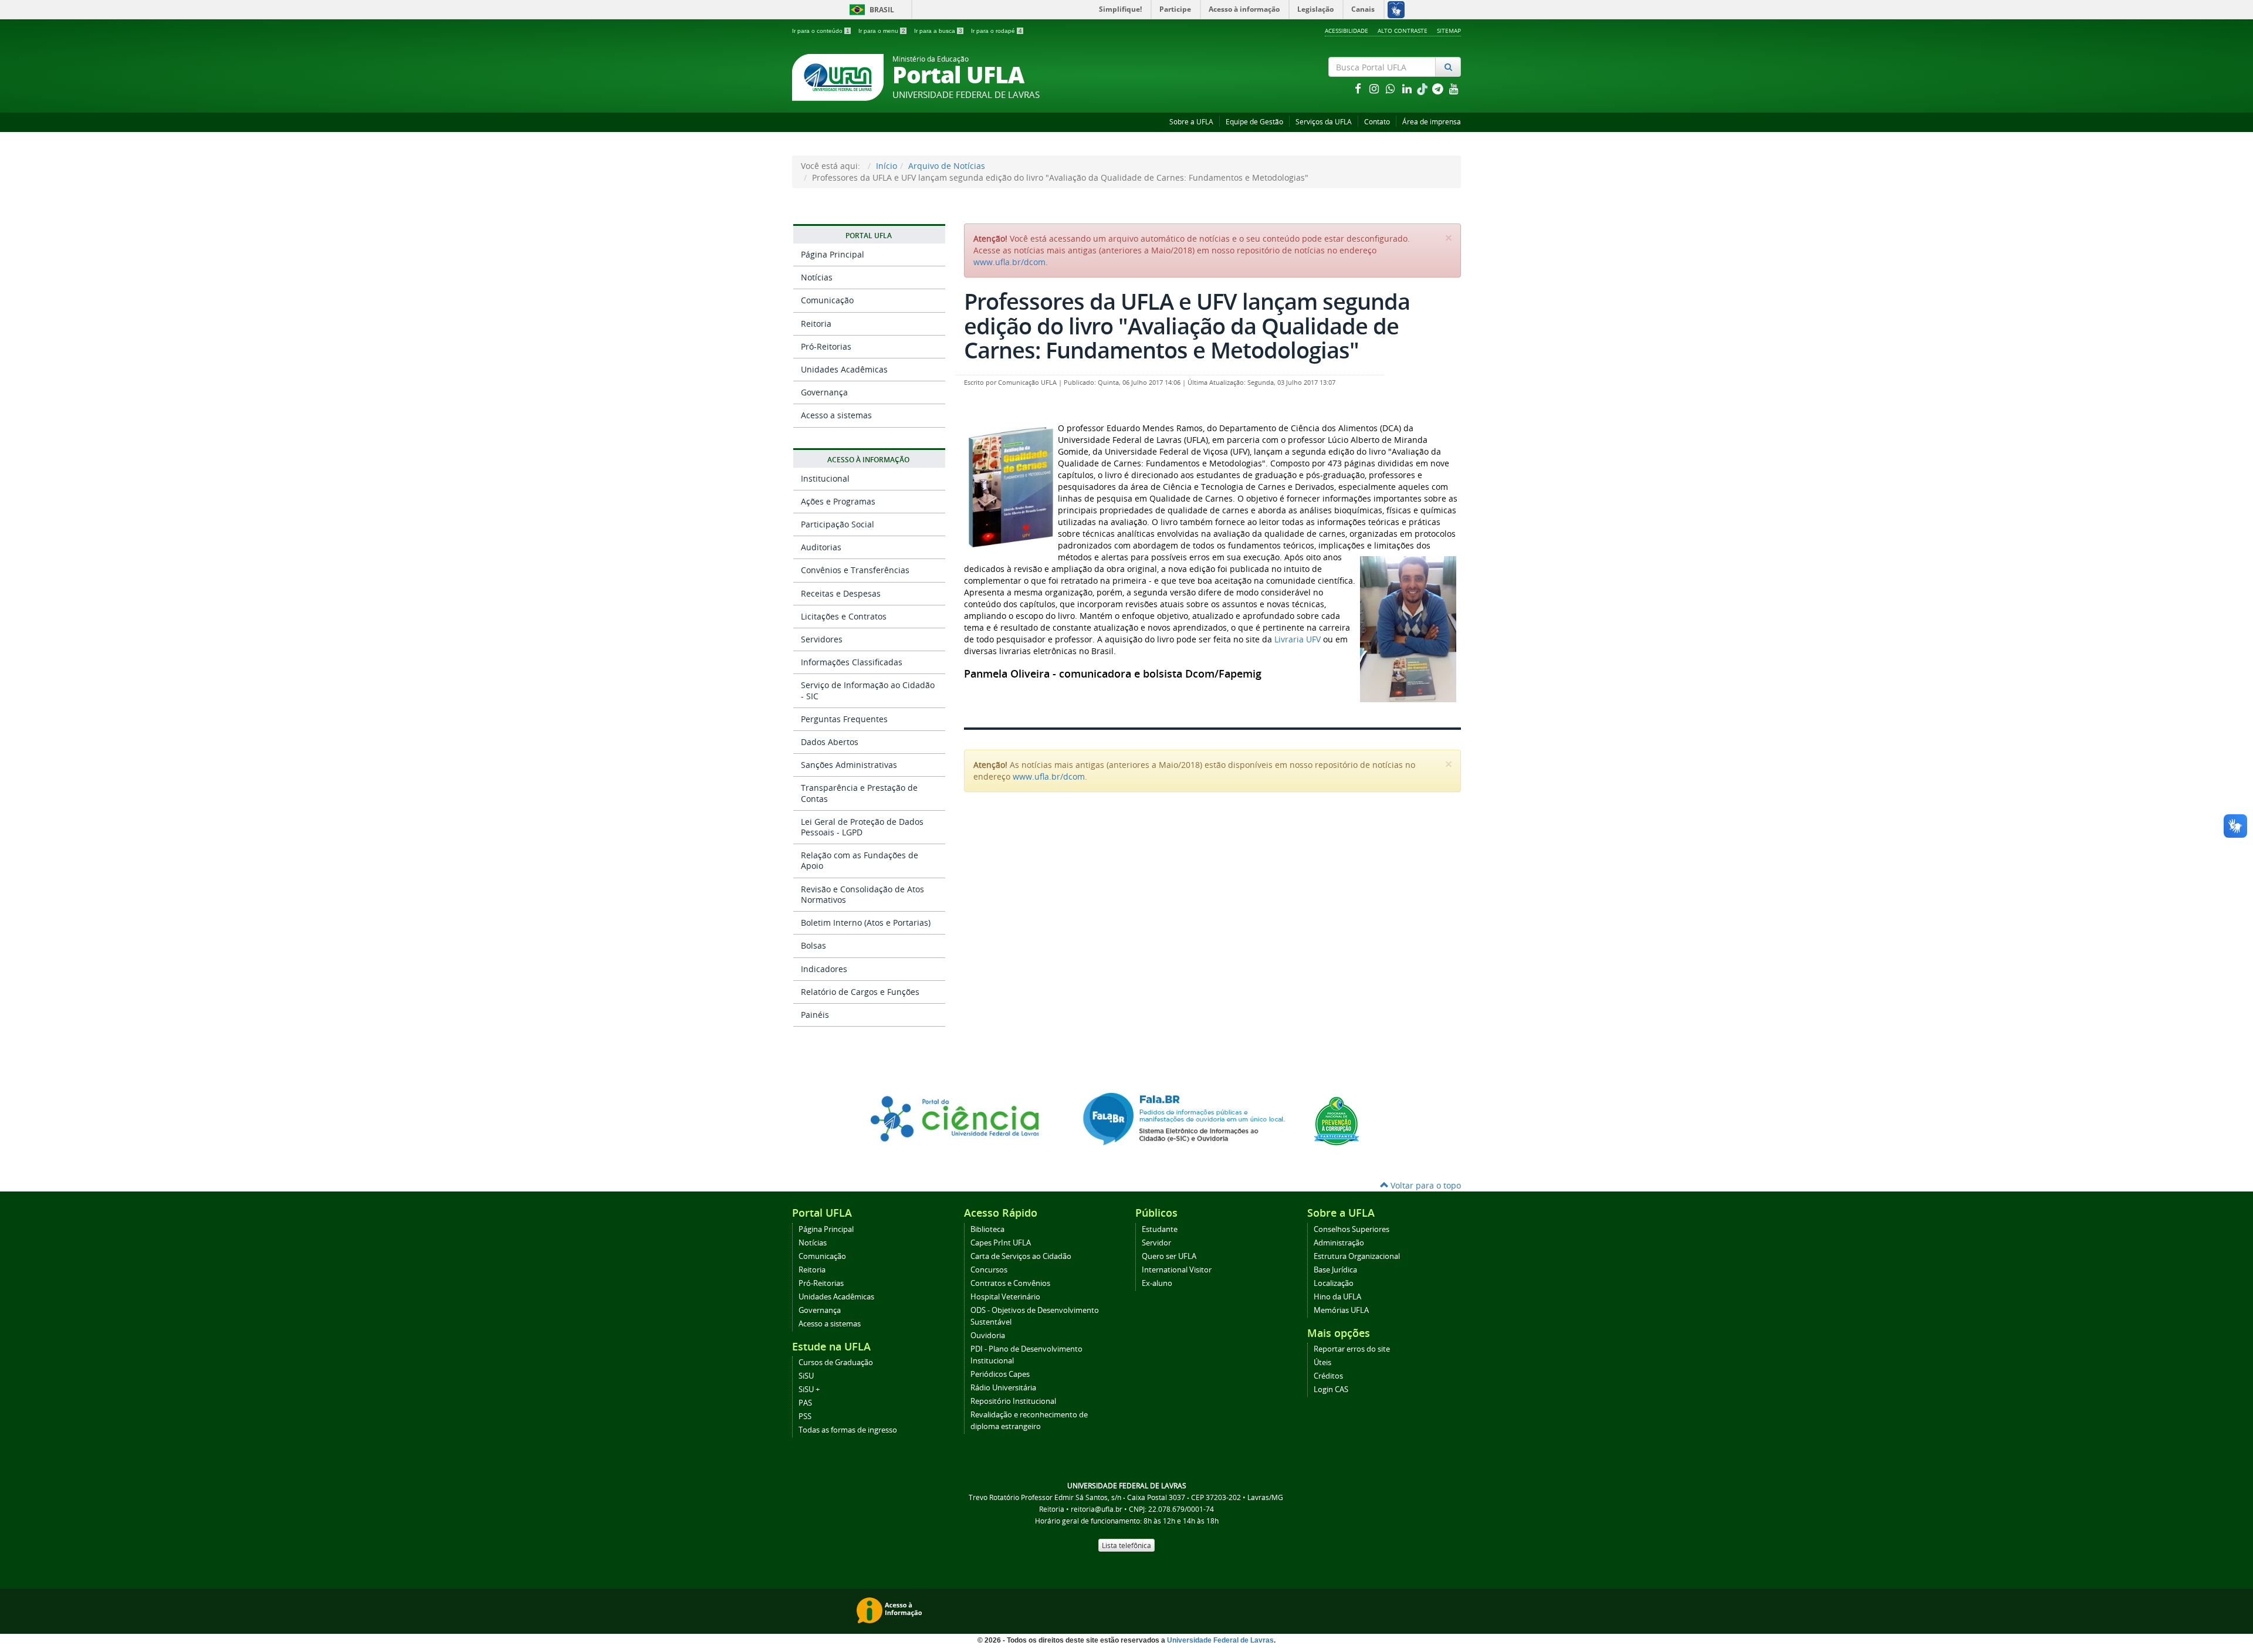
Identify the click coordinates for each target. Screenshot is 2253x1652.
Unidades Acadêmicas (844, 369)
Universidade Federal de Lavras (1220, 1640)
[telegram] (1439, 88)
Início (887, 166)
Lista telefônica (1126, 1545)
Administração (1339, 1243)
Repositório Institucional (1013, 1401)
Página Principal (833, 254)
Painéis (815, 1015)
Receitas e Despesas (841, 593)
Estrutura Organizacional (1357, 1256)
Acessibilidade (1347, 31)
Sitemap (1449, 31)
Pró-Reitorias (826, 346)
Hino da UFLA (1337, 1297)
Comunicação (827, 300)
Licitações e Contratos (844, 616)
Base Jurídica (1335, 1270)
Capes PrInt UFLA (1001, 1243)
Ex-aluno (1157, 1283)
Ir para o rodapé (997, 31)
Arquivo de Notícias (947, 166)
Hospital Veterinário (1005, 1297)
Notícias (817, 277)
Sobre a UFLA (1191, 122)
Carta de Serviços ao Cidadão (1021, 1256)
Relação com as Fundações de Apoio (860, 860)
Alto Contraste (1403, 31)
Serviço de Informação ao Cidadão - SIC (868, 690)
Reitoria (816, 324)
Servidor (1156, 1243)
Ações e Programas (838, 501)
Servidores (822, 639)
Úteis (1322, 1362)
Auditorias (821, 547)
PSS (805, 1416)
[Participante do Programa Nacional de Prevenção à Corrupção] (1337, 1120)
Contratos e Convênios (1010, 1283)
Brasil (870, 10)
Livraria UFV (1298, 639)
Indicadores (824, 969)
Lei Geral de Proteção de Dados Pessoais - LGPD (862, 827)
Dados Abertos (830, 742)
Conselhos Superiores (1352, 1229)
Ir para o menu (882, 31)
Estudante (1160, 1229)
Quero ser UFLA (1169, 1256)
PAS (805, 1403)
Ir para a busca (938, 31)
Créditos (1328, 1376)
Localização (1334, 1283)
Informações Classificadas (852, 662)
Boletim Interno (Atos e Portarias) (866, 923)
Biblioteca (987, 1229)
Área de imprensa (1432, 122)
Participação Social (838, 524)
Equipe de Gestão (1254, 122)
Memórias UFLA (1341, 1310)
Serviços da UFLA (1324, 122)
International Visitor (1177, 1270)
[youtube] (1454, 88)
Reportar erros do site (1352, 1349)
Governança (824, 392)
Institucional (825, 478)
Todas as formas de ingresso (848, 1430)
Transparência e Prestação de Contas (859, 793)
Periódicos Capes (1000, 1374)
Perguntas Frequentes (844, 719)
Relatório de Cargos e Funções (860, 992)
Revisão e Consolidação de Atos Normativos (862, 894)
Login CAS (1331, 1389)
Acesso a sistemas (836, 415)
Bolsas (813, 945)
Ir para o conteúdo (821, 31)
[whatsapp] (1392, 88)
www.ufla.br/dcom (1009, 262)
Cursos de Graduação (836, 1362)
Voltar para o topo (1425, 1185)
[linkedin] (1408, 88)
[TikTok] (1423, 88)
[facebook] (1359, 88)
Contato (1377, 122)
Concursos (989, 1270)
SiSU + (809, 1389)
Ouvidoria (988, 1336)
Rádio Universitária (1003, 1388)
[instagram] (1375, 88)
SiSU (806, 1376)
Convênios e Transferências (855, 570)
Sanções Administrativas (849, 765)
